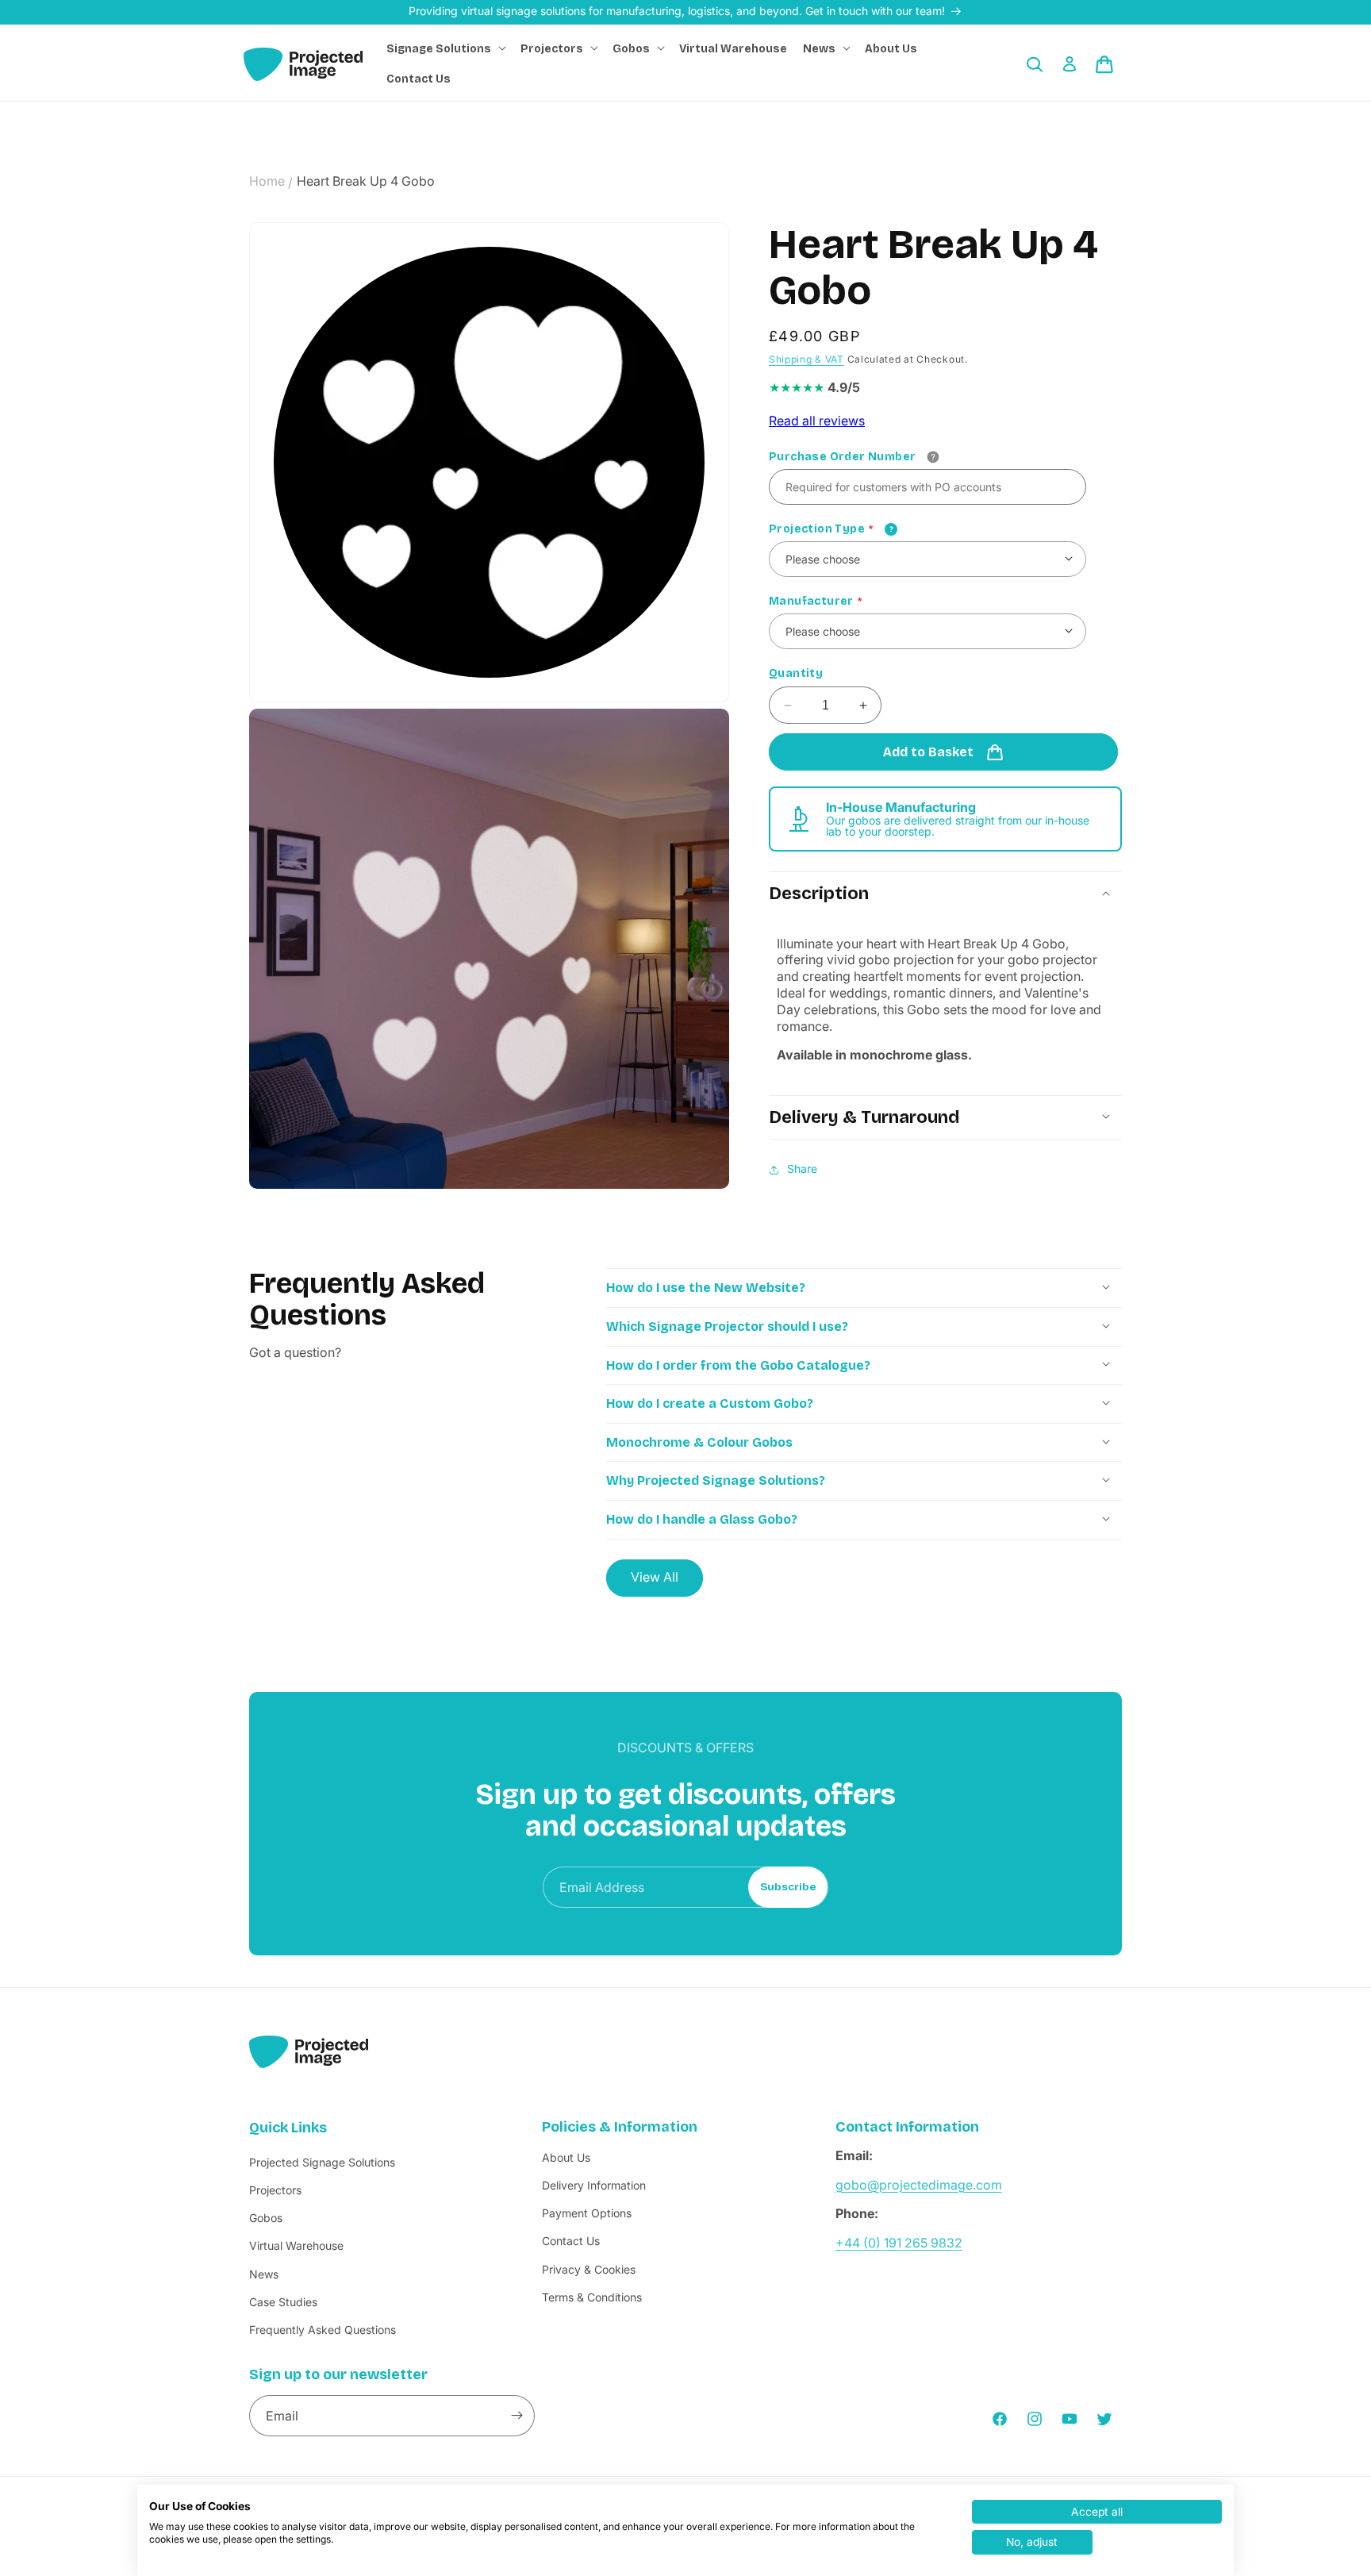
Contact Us (571, 2241)
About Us (566, 2157)
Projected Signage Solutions (322, 2162)
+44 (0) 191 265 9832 (899, 2243)
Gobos (266, 2218)
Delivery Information (594, 2185)
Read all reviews (817, 421)
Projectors (275, 2190)
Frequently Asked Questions (323, 2330)
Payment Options (587, 2213)
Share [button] (802, 1169)
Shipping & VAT (806, 359)
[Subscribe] (517, 2416)
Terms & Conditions (592, 2297)
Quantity (796, 674)
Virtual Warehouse (296, 2245)
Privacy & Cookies (589, 2269)
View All (655, 1577)
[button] (445, 49)
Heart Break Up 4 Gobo (366, 181)
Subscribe (788, 1887)
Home (267, 181)
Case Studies (283, 2302)
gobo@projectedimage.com (919, 2185)
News (264, 2274)
